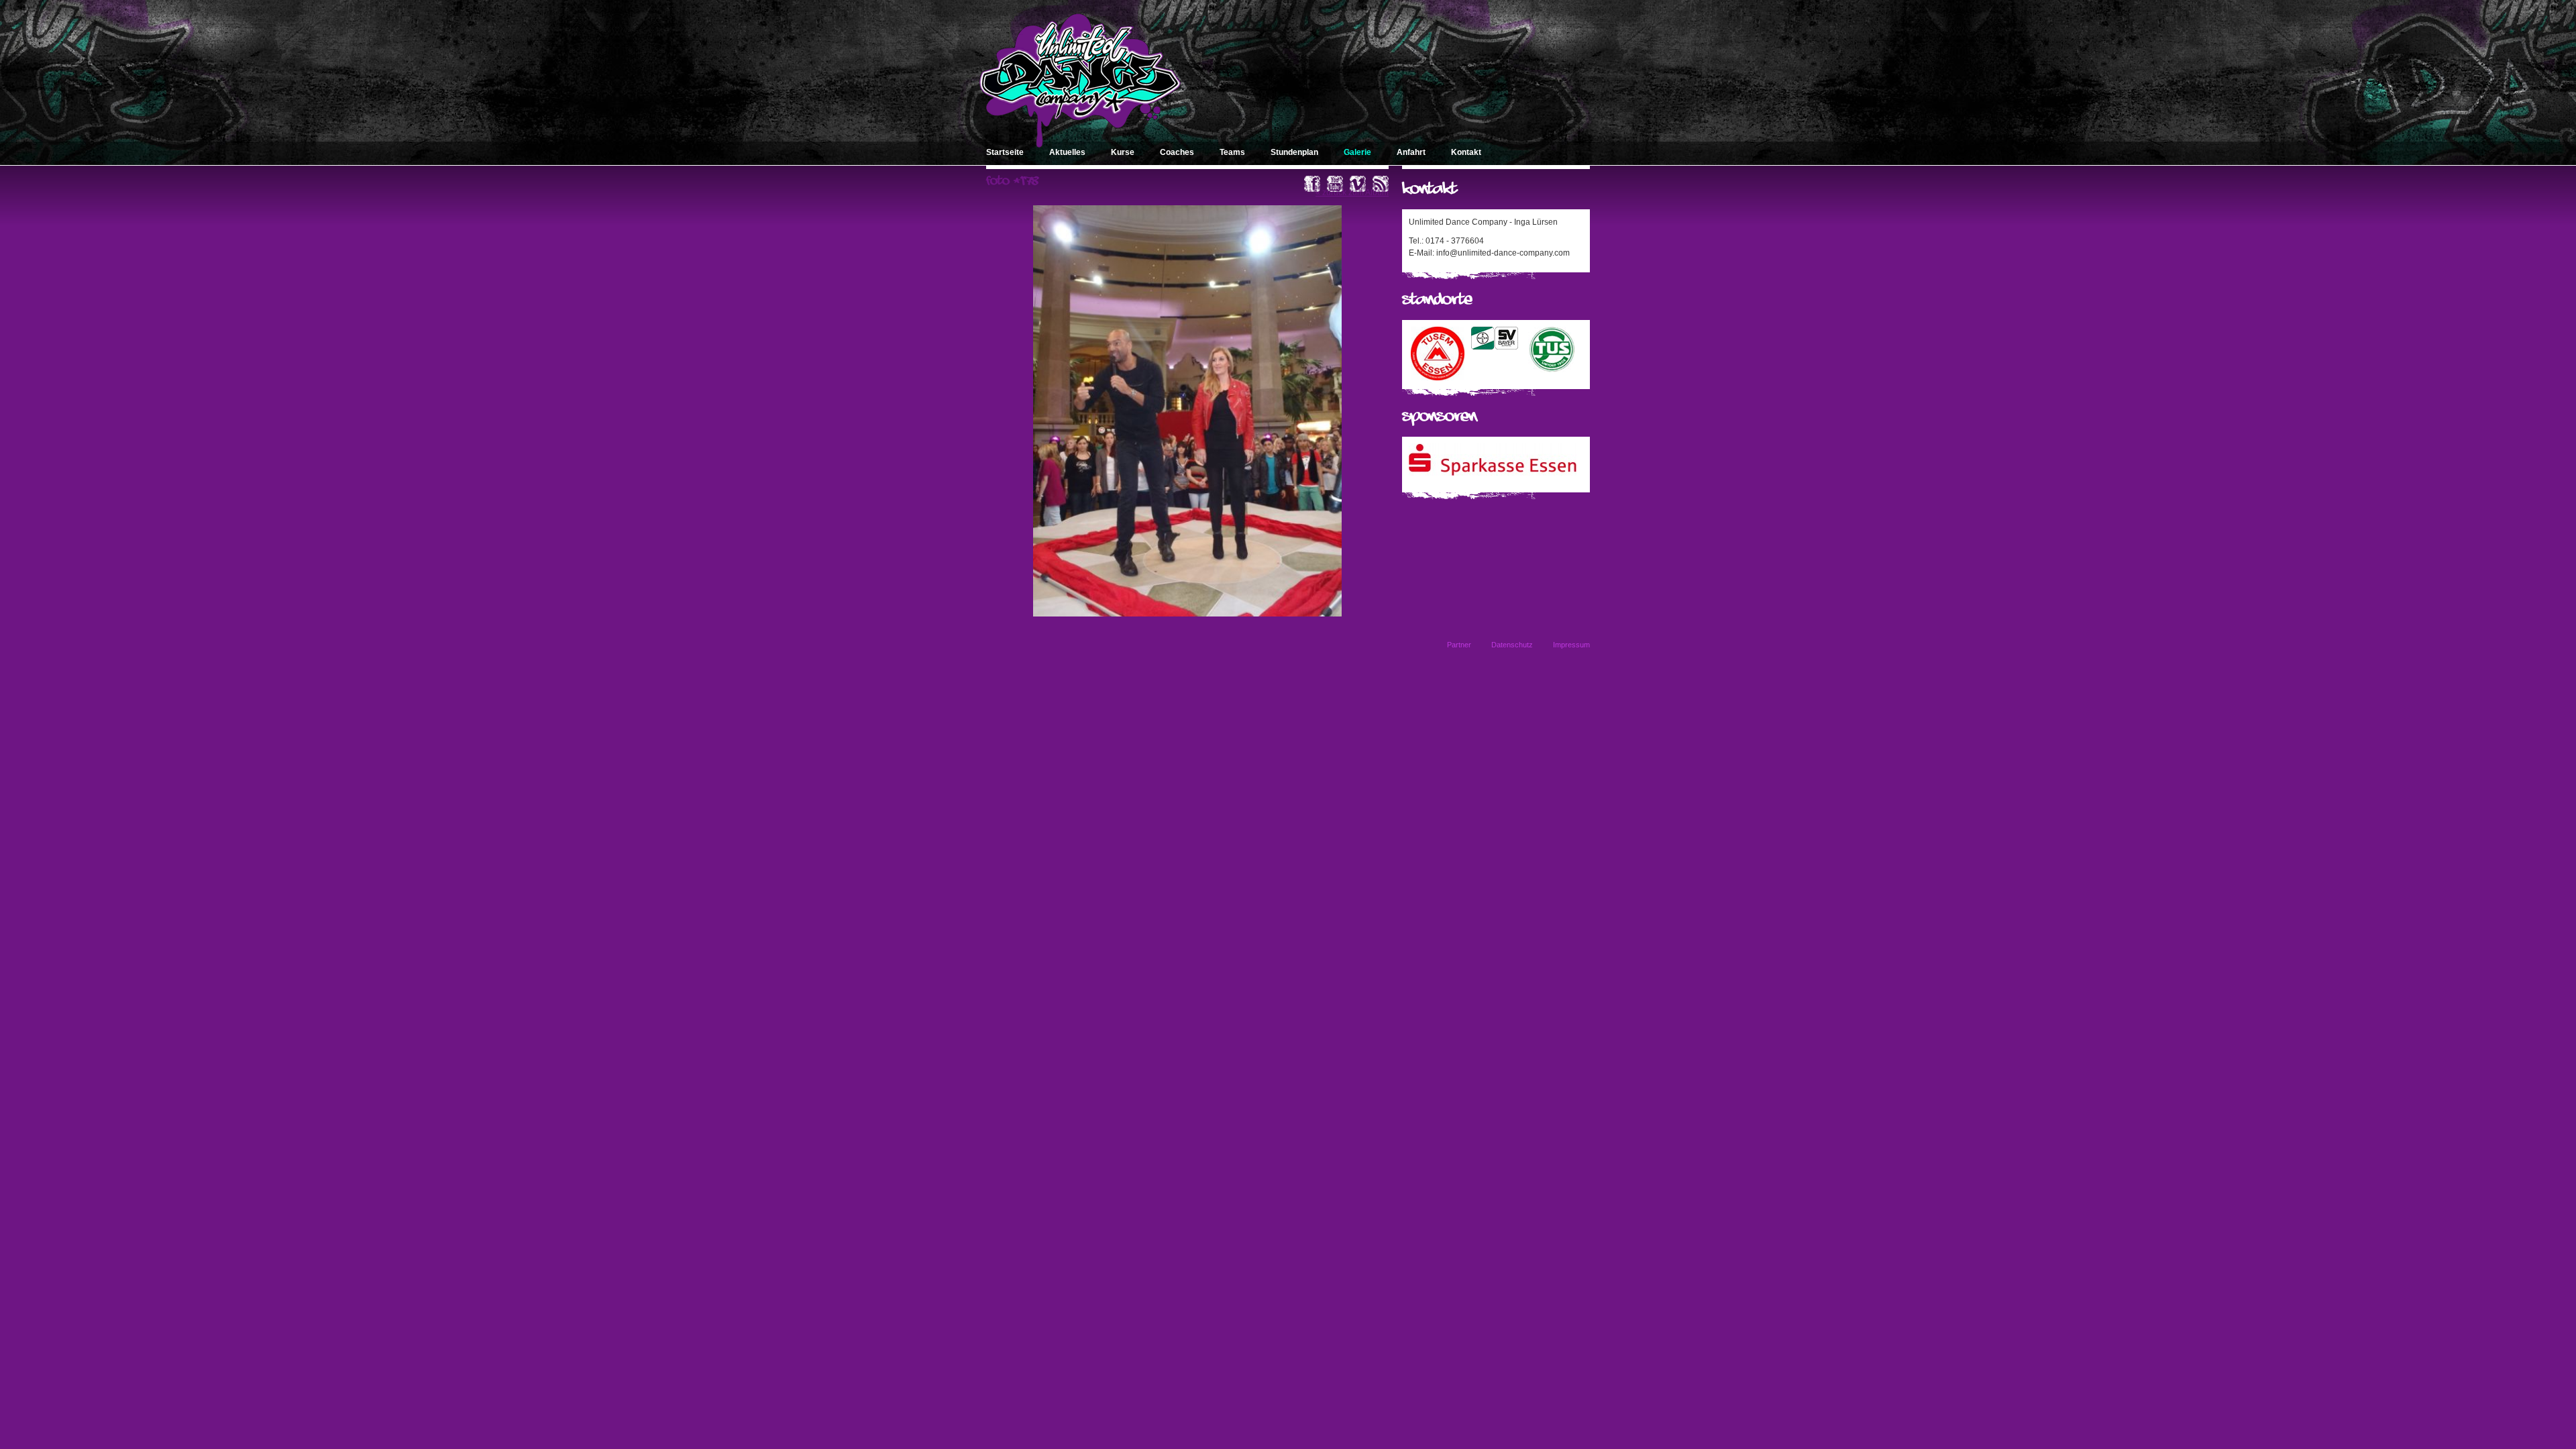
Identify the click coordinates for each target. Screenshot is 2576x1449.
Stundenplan (1294, 152)
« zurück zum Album (1352, 193)
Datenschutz (1512, 645)
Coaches (1177, 152)
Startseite (1005, 152)
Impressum (1571, 645)
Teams (1232, 152)
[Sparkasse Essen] (1493, 473)
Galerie (1357, 152)
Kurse (1123, 152)
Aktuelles (1067, 152)
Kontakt (1466, 152)
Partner (1459, 645)
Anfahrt (1411, 152)
